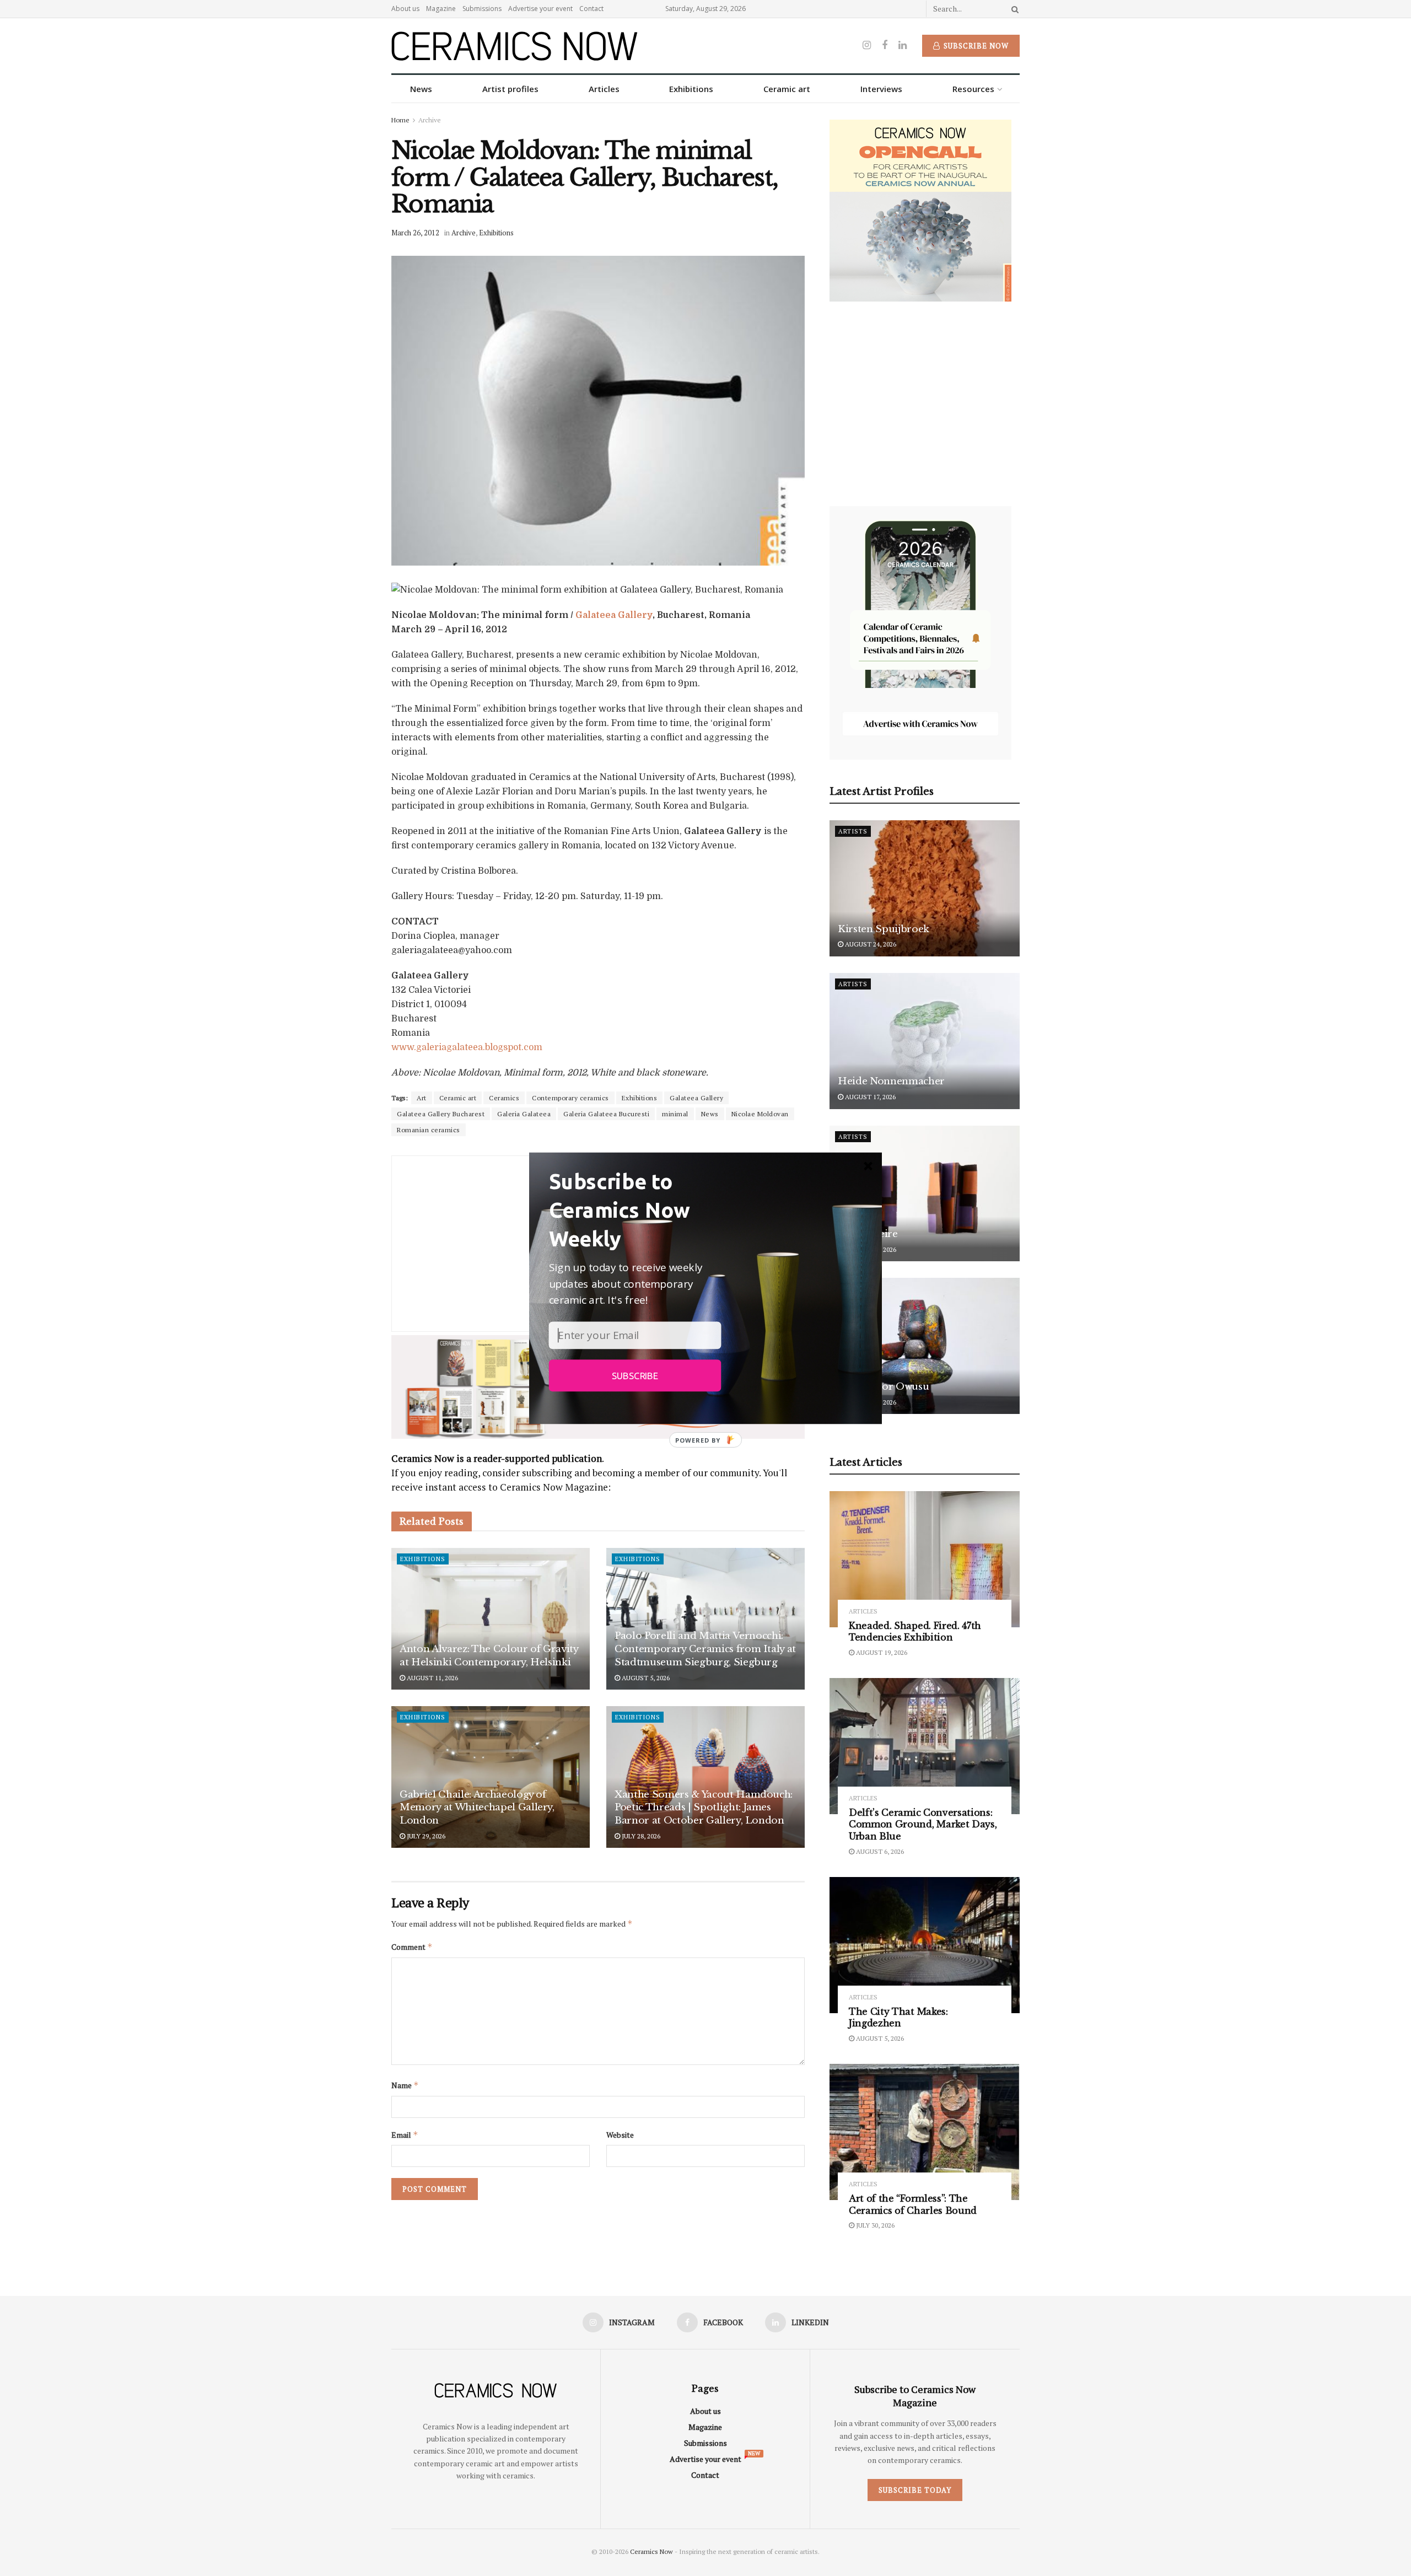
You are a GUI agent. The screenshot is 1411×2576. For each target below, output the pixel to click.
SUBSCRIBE (635, 1375)
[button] (635, 1209)
